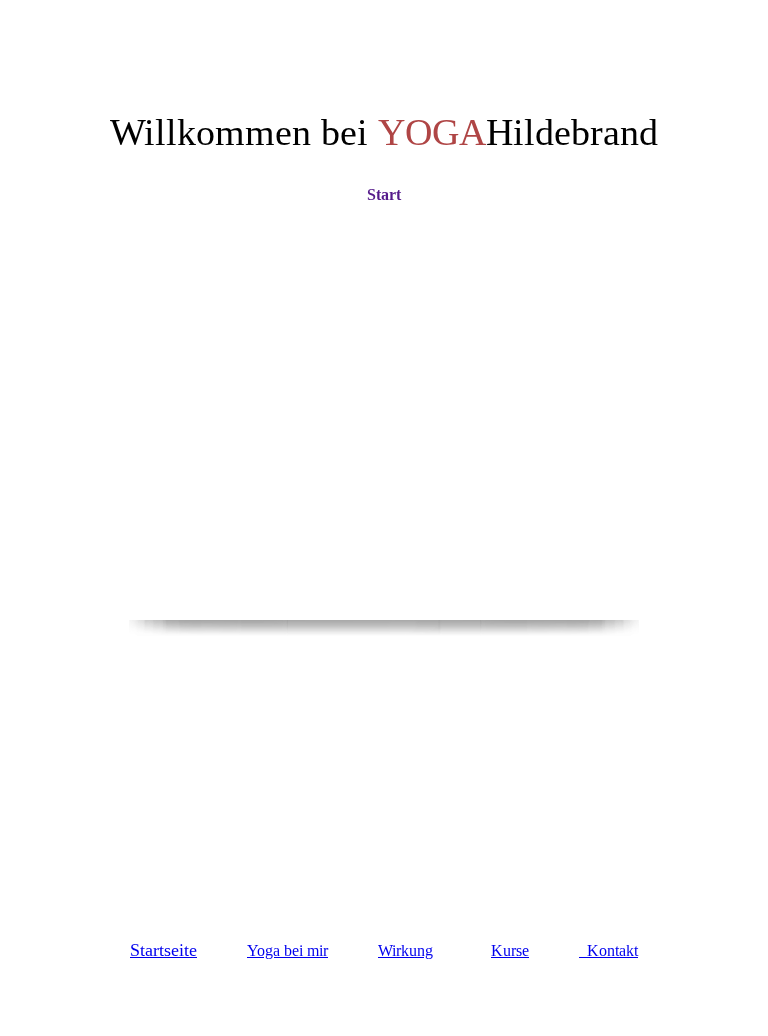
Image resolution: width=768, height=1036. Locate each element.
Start (384, 194)
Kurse (510, 950)
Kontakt (608, 950)
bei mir (287, 950)
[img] (384, 500)
